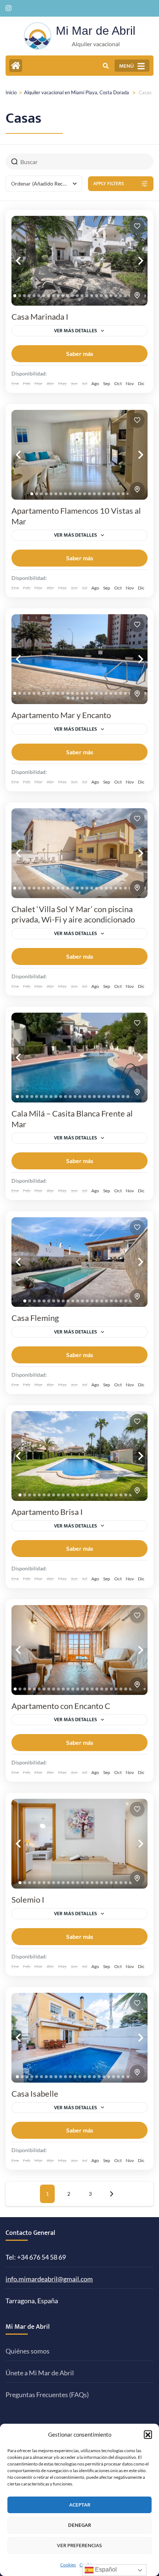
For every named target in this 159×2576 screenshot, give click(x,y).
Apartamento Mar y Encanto (61, 715)
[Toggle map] (137, 295)
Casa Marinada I (40, 317)
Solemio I (28, 1899)
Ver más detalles (75, 331)
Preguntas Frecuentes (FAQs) (47, 2395)
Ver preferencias (79, 2546)
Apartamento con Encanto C (61, 1706)
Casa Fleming (35, 1318)
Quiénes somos (28, 2351)
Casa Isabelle (35, 2094)
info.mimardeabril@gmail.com (49, 2279)
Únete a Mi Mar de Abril (40, 2373)
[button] (148, 2434)
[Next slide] (133, 261)
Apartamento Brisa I (47, 1512)
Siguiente (112, 2194)
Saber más (80, 354)
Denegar (79, 2525)
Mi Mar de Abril (96, 31)
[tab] (15, 296)
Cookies (68, 2565)
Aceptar (80, 2505)
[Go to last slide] (26, 261)
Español (105, 2570)
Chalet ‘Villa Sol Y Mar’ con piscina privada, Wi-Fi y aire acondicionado (73, 914)
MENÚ (126, 66)
